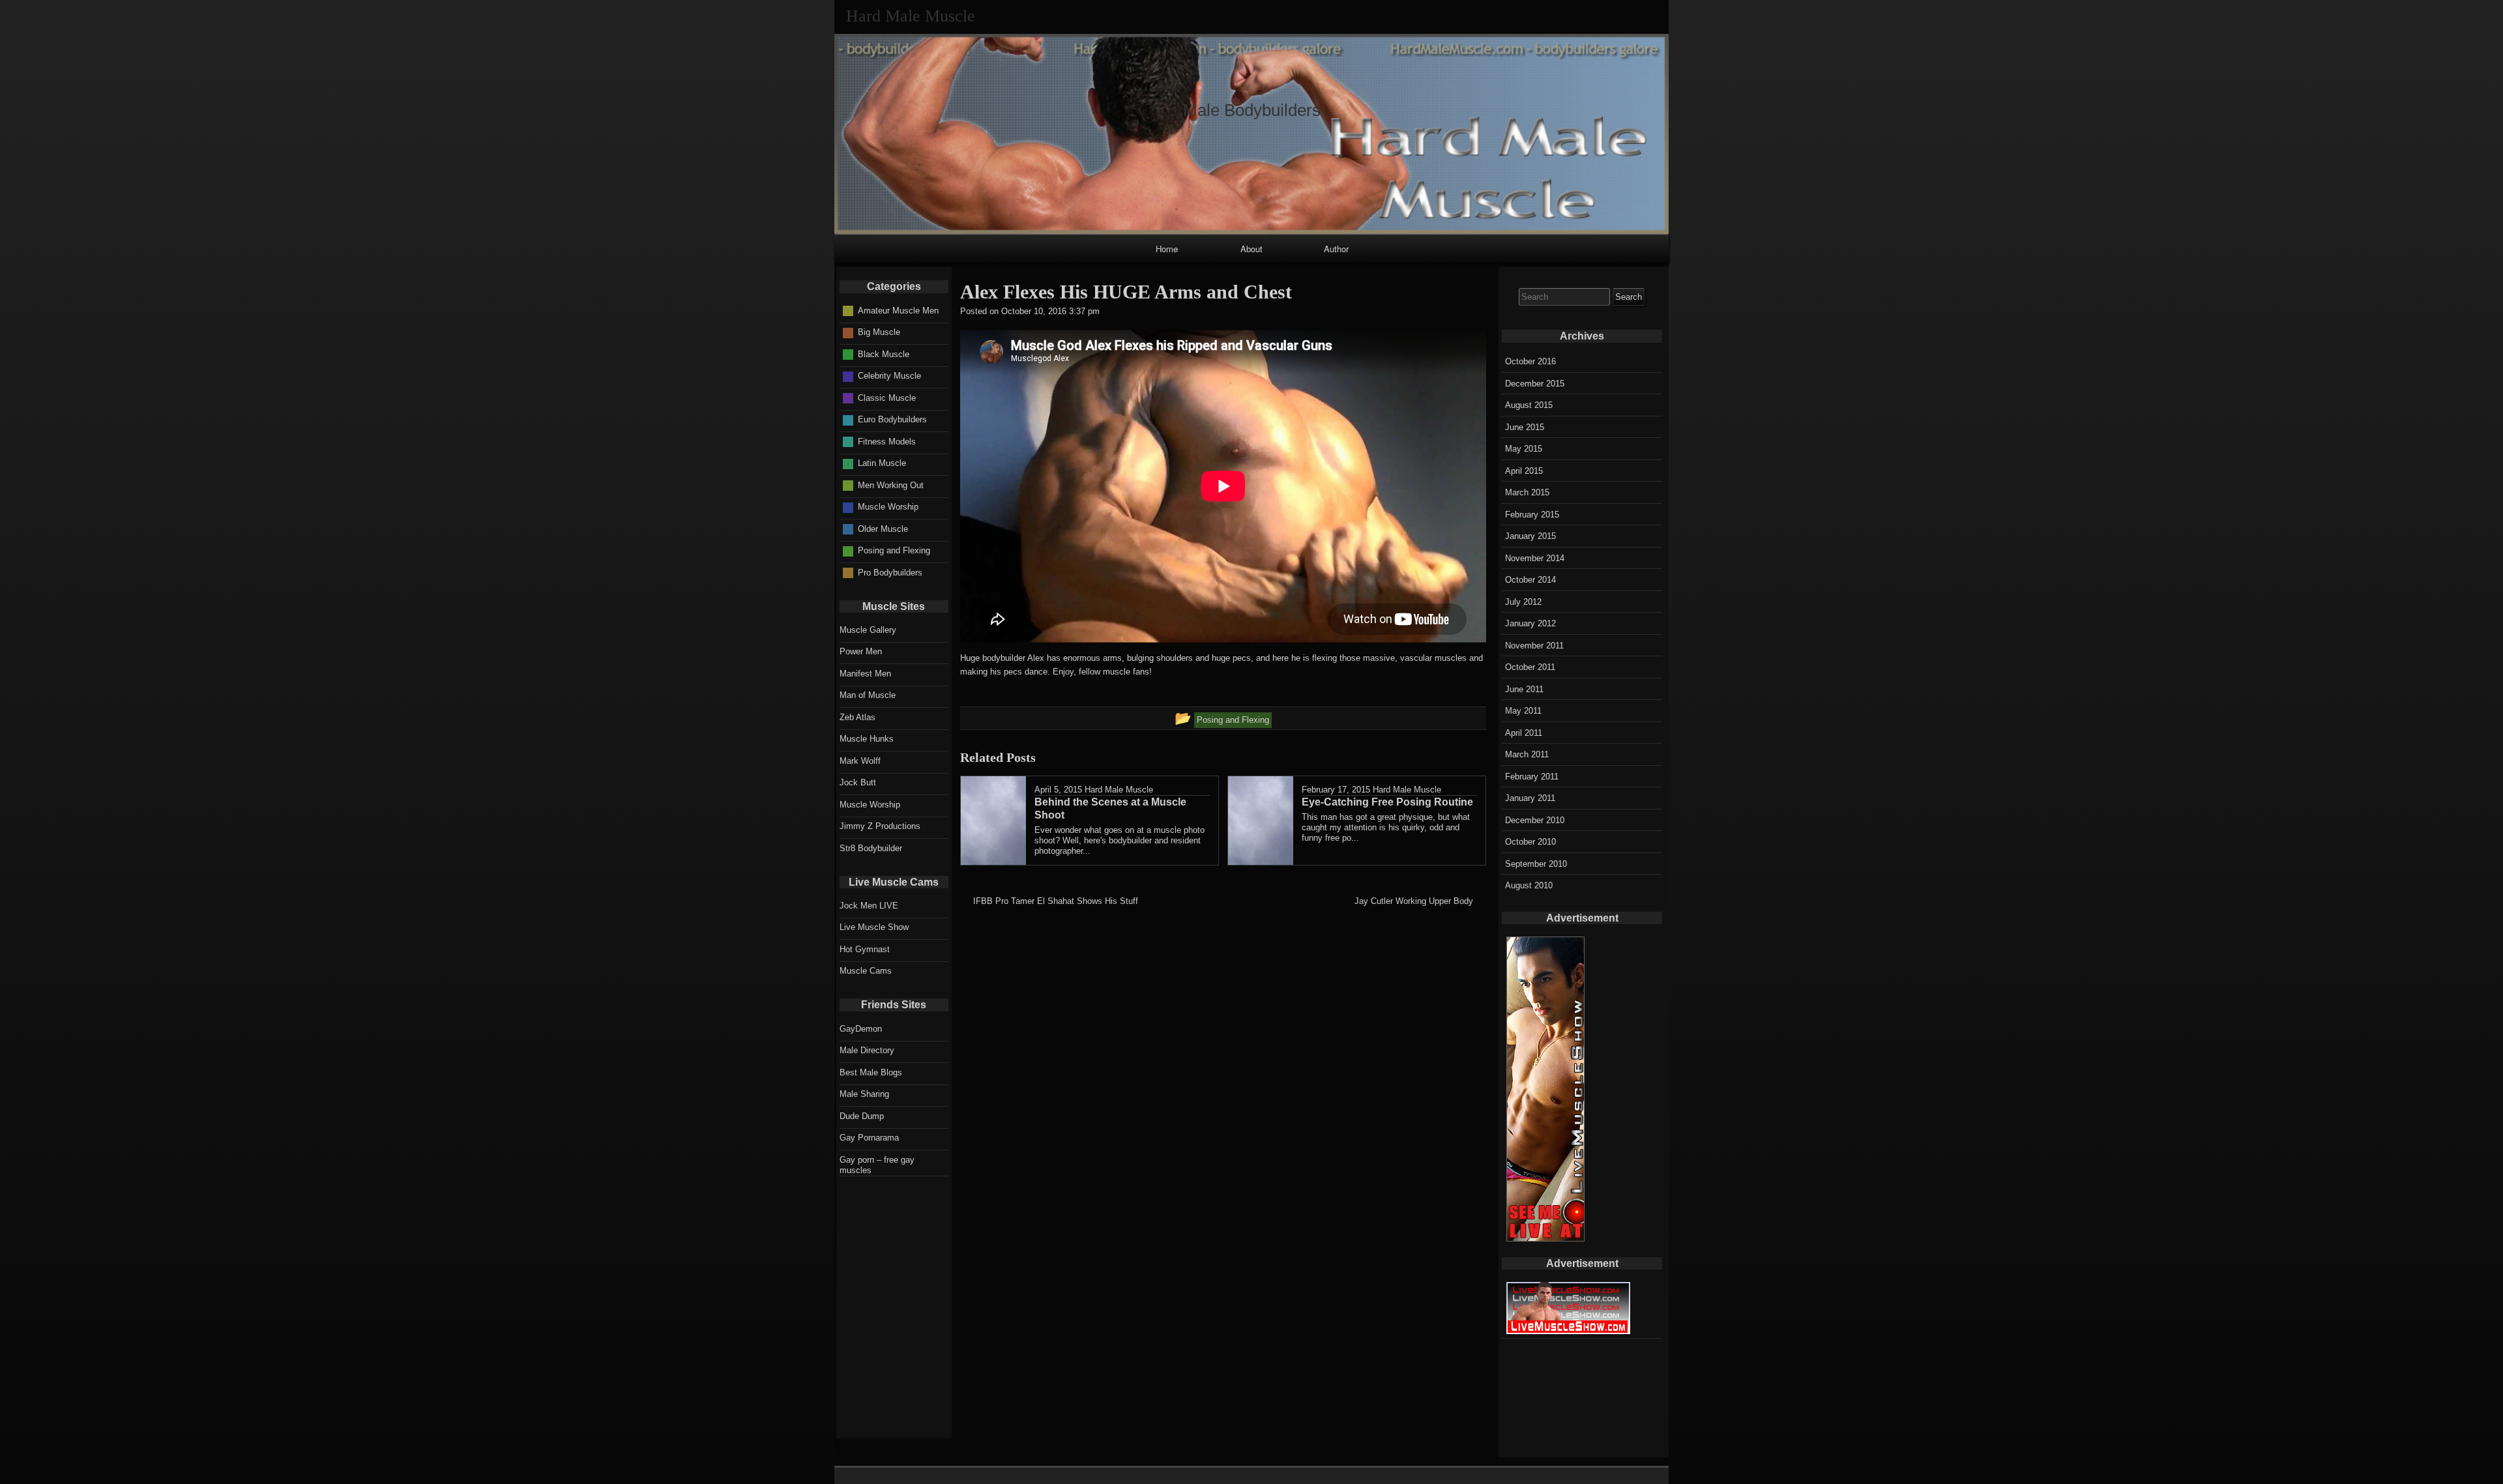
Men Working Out (891, 485)
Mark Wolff (860, 761)
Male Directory (867, 1050)
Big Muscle (879, 332)
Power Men (861, 651)
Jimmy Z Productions (880, 826)
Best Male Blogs (871, 1072)
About (1251, 249)
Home (1167, 249)
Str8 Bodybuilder (871, 848)
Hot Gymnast (865, 949)
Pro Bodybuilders (890, 573)
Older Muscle (883, 529)
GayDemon (861, 1029)
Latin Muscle (882, 463)
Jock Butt (858, 782)
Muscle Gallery (868, 630)
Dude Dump (862, 1116)
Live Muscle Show (874, 927)
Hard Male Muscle (1119, 790)
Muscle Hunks (867, 739)
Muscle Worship (888, 507)
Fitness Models (887, 442)
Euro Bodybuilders (892, 419)
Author (1336, 249)
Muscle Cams (866, 971)
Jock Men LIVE (869, 906)
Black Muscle (884, 354)
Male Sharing (864, 1094)
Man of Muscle (868, 695)
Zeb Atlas (857, 717)
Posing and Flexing (894, 550)
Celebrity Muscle (889, 376)
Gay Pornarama (869, 1138)
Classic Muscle (887, 398)
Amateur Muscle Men (898, 311)
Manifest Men (865, 674)
